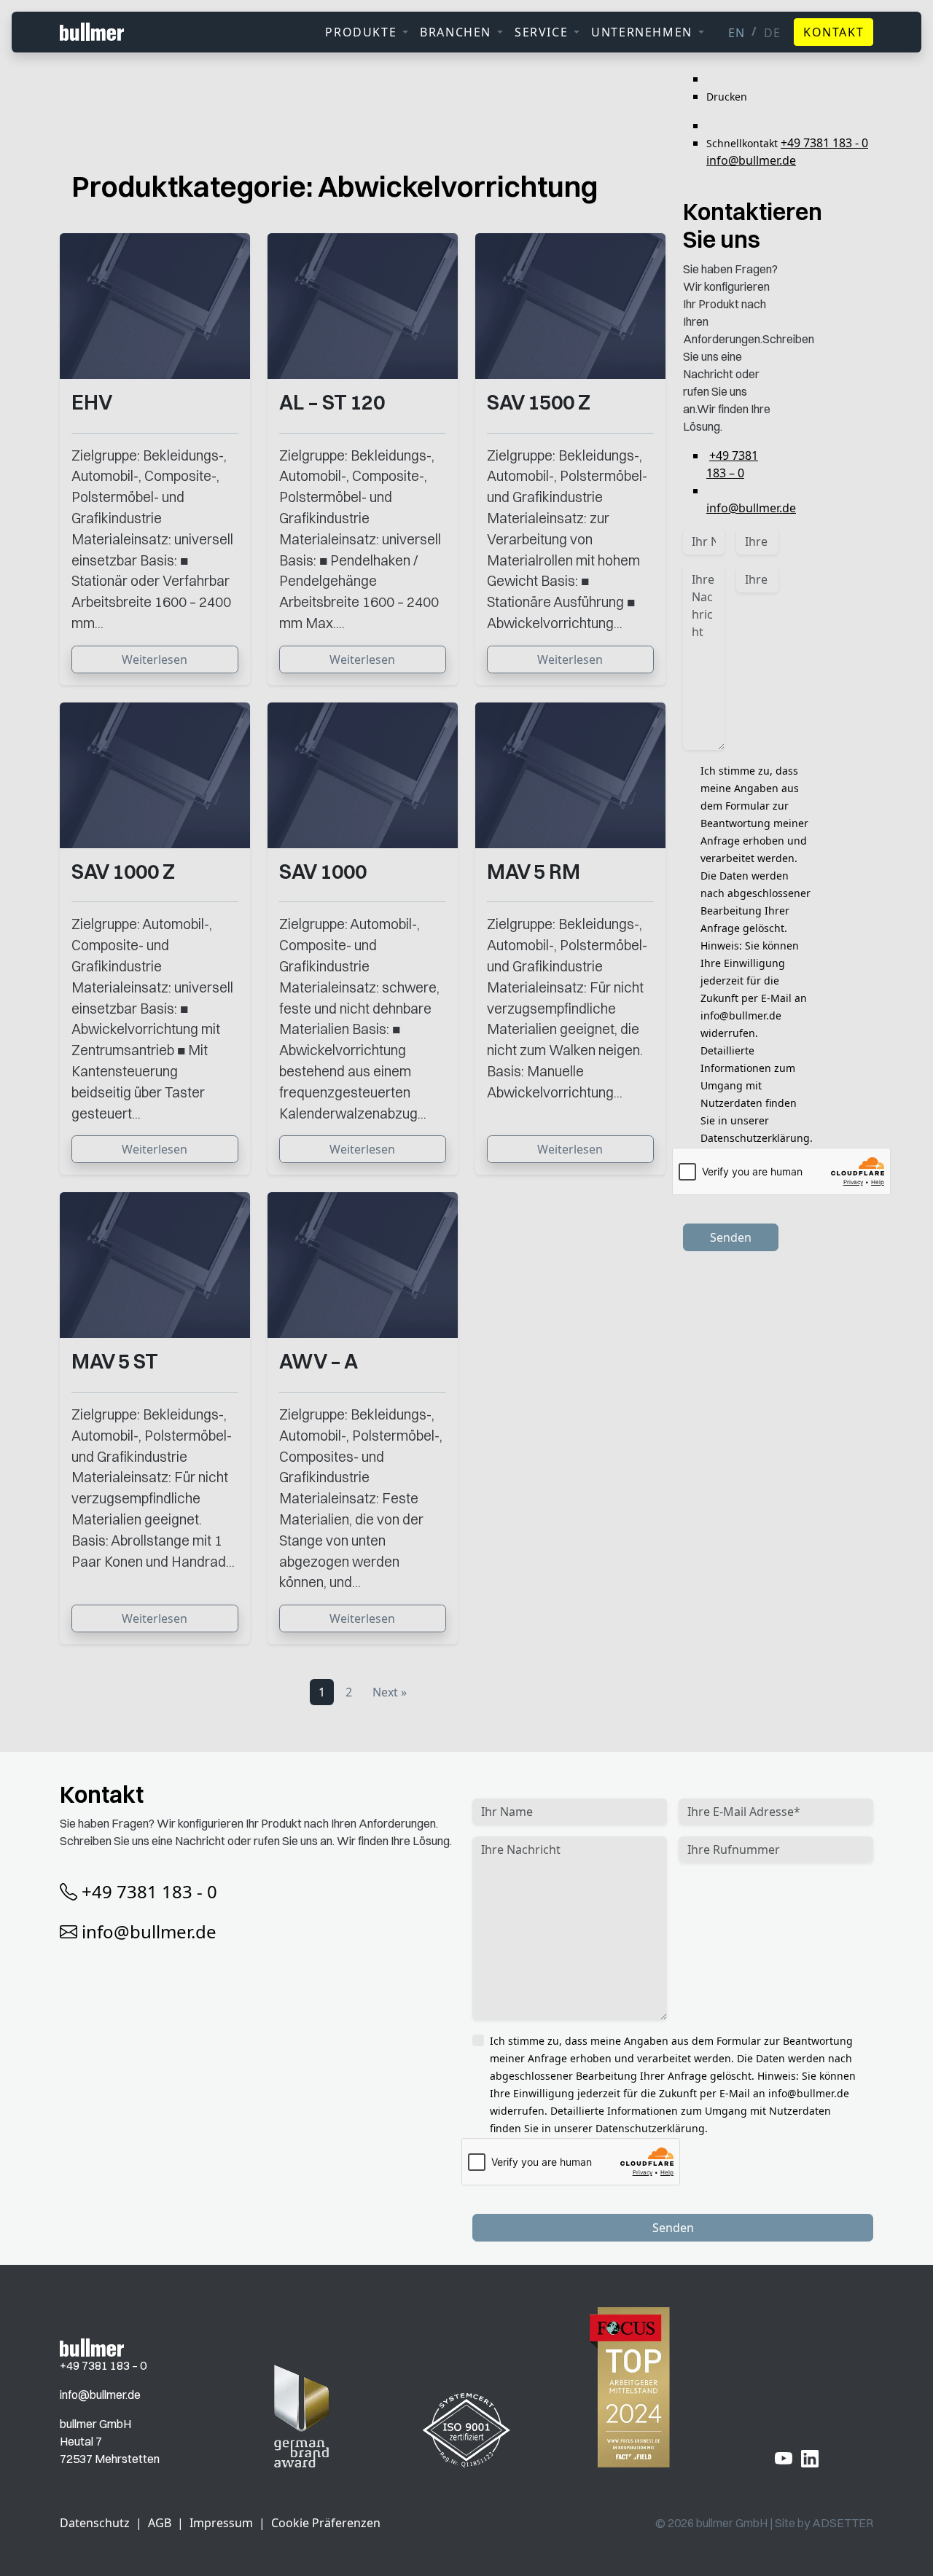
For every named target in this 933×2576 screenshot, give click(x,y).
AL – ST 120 (332, 402)
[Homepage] (92, 2346)
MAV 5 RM (534, 872)
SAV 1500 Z (539, 402)
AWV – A (319, 1361)
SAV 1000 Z (123, 872)
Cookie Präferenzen (326, 2523)
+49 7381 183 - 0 (824, 143)
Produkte (361, 32)
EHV (92, 402)
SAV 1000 (323, 872)
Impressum (221, 2523)
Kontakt (834, 32)
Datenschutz (95, 2523)
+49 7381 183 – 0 (103, 2365)
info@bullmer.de (751, 160)
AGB (160, 2523)
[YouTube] (784, 2457)
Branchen (456, 32)
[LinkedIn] (810, 2457)
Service (541, 32)
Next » (390, 1692)
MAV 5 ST (115, 1361)
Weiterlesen (155, 659)
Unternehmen (642, 32)
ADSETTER (843, 2523)
